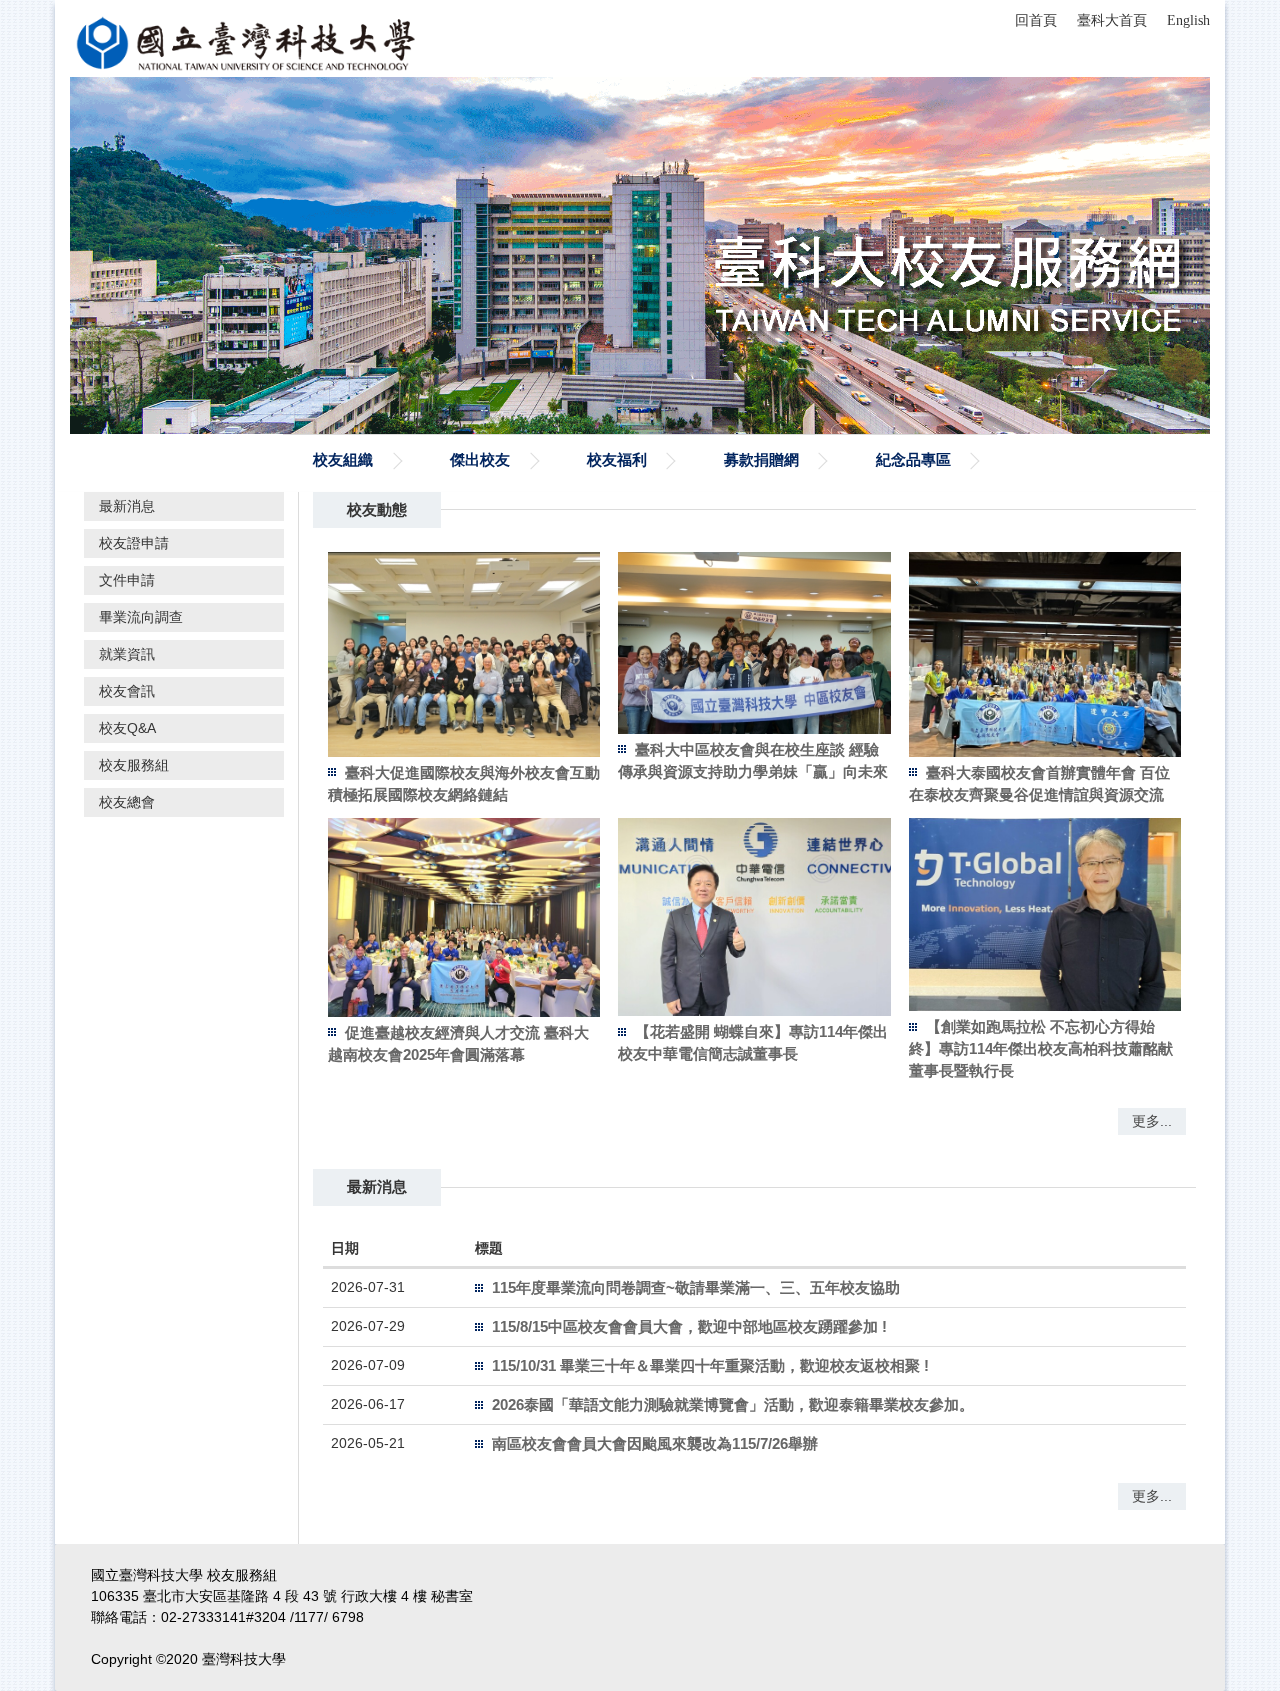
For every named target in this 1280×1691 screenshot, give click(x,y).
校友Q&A (127, 728)
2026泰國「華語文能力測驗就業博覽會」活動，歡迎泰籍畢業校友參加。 (733, 1404)
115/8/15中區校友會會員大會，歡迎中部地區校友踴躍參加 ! (689, 1326)
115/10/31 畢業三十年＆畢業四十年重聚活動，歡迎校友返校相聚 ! (710, 1365)
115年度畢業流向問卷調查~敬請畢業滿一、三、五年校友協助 (696, 1287)
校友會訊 (127, 691)
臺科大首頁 (1112, 20)
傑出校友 (480, 459)
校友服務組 (134, 765)
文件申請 (127, 580)
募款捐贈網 (761, 459)
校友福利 (617, 459)
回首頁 (1036, 20)
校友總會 (127, 802)
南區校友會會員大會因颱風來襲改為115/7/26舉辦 (655, 1443)
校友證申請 (134, 543)
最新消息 (127, 506)
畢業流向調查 (141, 617)
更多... (1152, 1121)
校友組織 (343, 459)
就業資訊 (127, 654)
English (1188, 20)
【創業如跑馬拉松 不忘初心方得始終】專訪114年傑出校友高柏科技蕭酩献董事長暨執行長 (1041, 1048)
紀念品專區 (913, 459)
